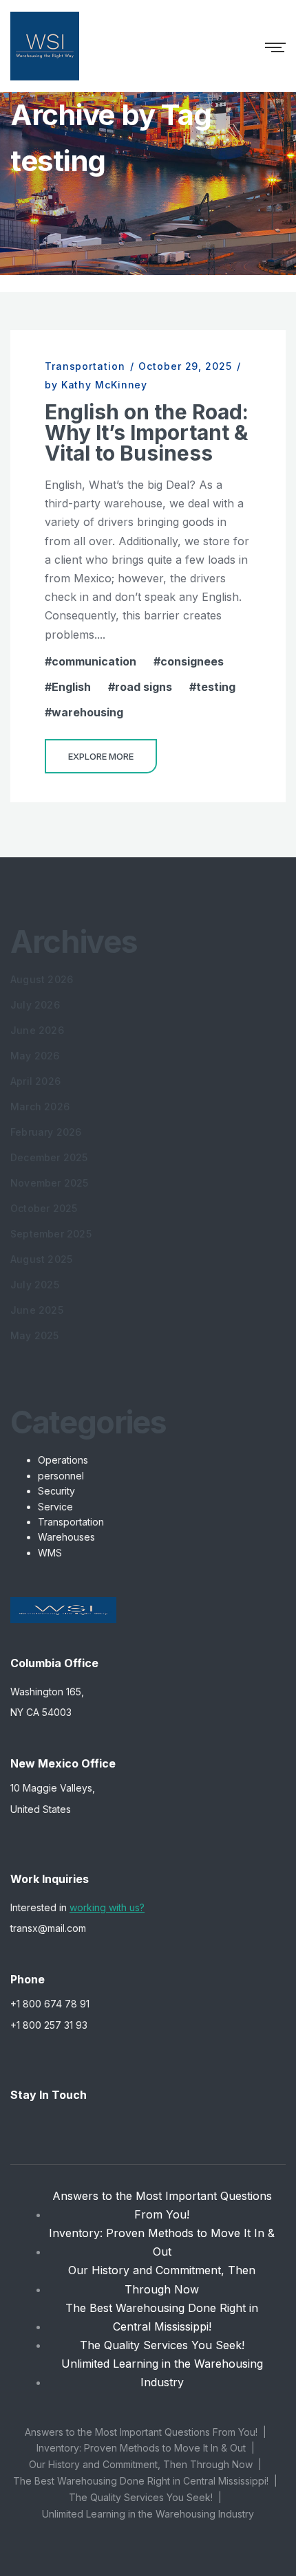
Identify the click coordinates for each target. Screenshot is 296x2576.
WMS (50, 1553)
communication (94, 661)
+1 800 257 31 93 (49, 2025)
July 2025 (35, 1285)
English (71, 687)
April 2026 (35, 1081)
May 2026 (35, 1056)
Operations (63, 1460)
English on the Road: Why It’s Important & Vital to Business (147, 432)
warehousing (87, 712)
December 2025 (49, 1157)
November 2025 (50, 1183)
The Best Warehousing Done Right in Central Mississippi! (162, 2317)
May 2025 (35, 1335)
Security (56, 1491)
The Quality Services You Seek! (162, 2345)
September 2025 (51, 1234)
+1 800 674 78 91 (50, 2004)
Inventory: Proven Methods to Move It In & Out (162, 2242)
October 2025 (44, 1208)
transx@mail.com (48, 1928)
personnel (61, 1476)
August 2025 (41, 1259)
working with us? (107, 1907)
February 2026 (46, 1132)
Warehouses (66, 1537)
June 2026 (37, 1030)
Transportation (85, 366)
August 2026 (42, 979)
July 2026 (35, 1005)
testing (216, 687)
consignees (192, 661)
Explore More (101, 756)
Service (55, 1507)
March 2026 (40, 1107)
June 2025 (37, 1310)
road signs (144, 687)
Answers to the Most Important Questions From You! (162, 2205)
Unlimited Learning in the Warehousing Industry (162, 2373)
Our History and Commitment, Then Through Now (162, 2279)
